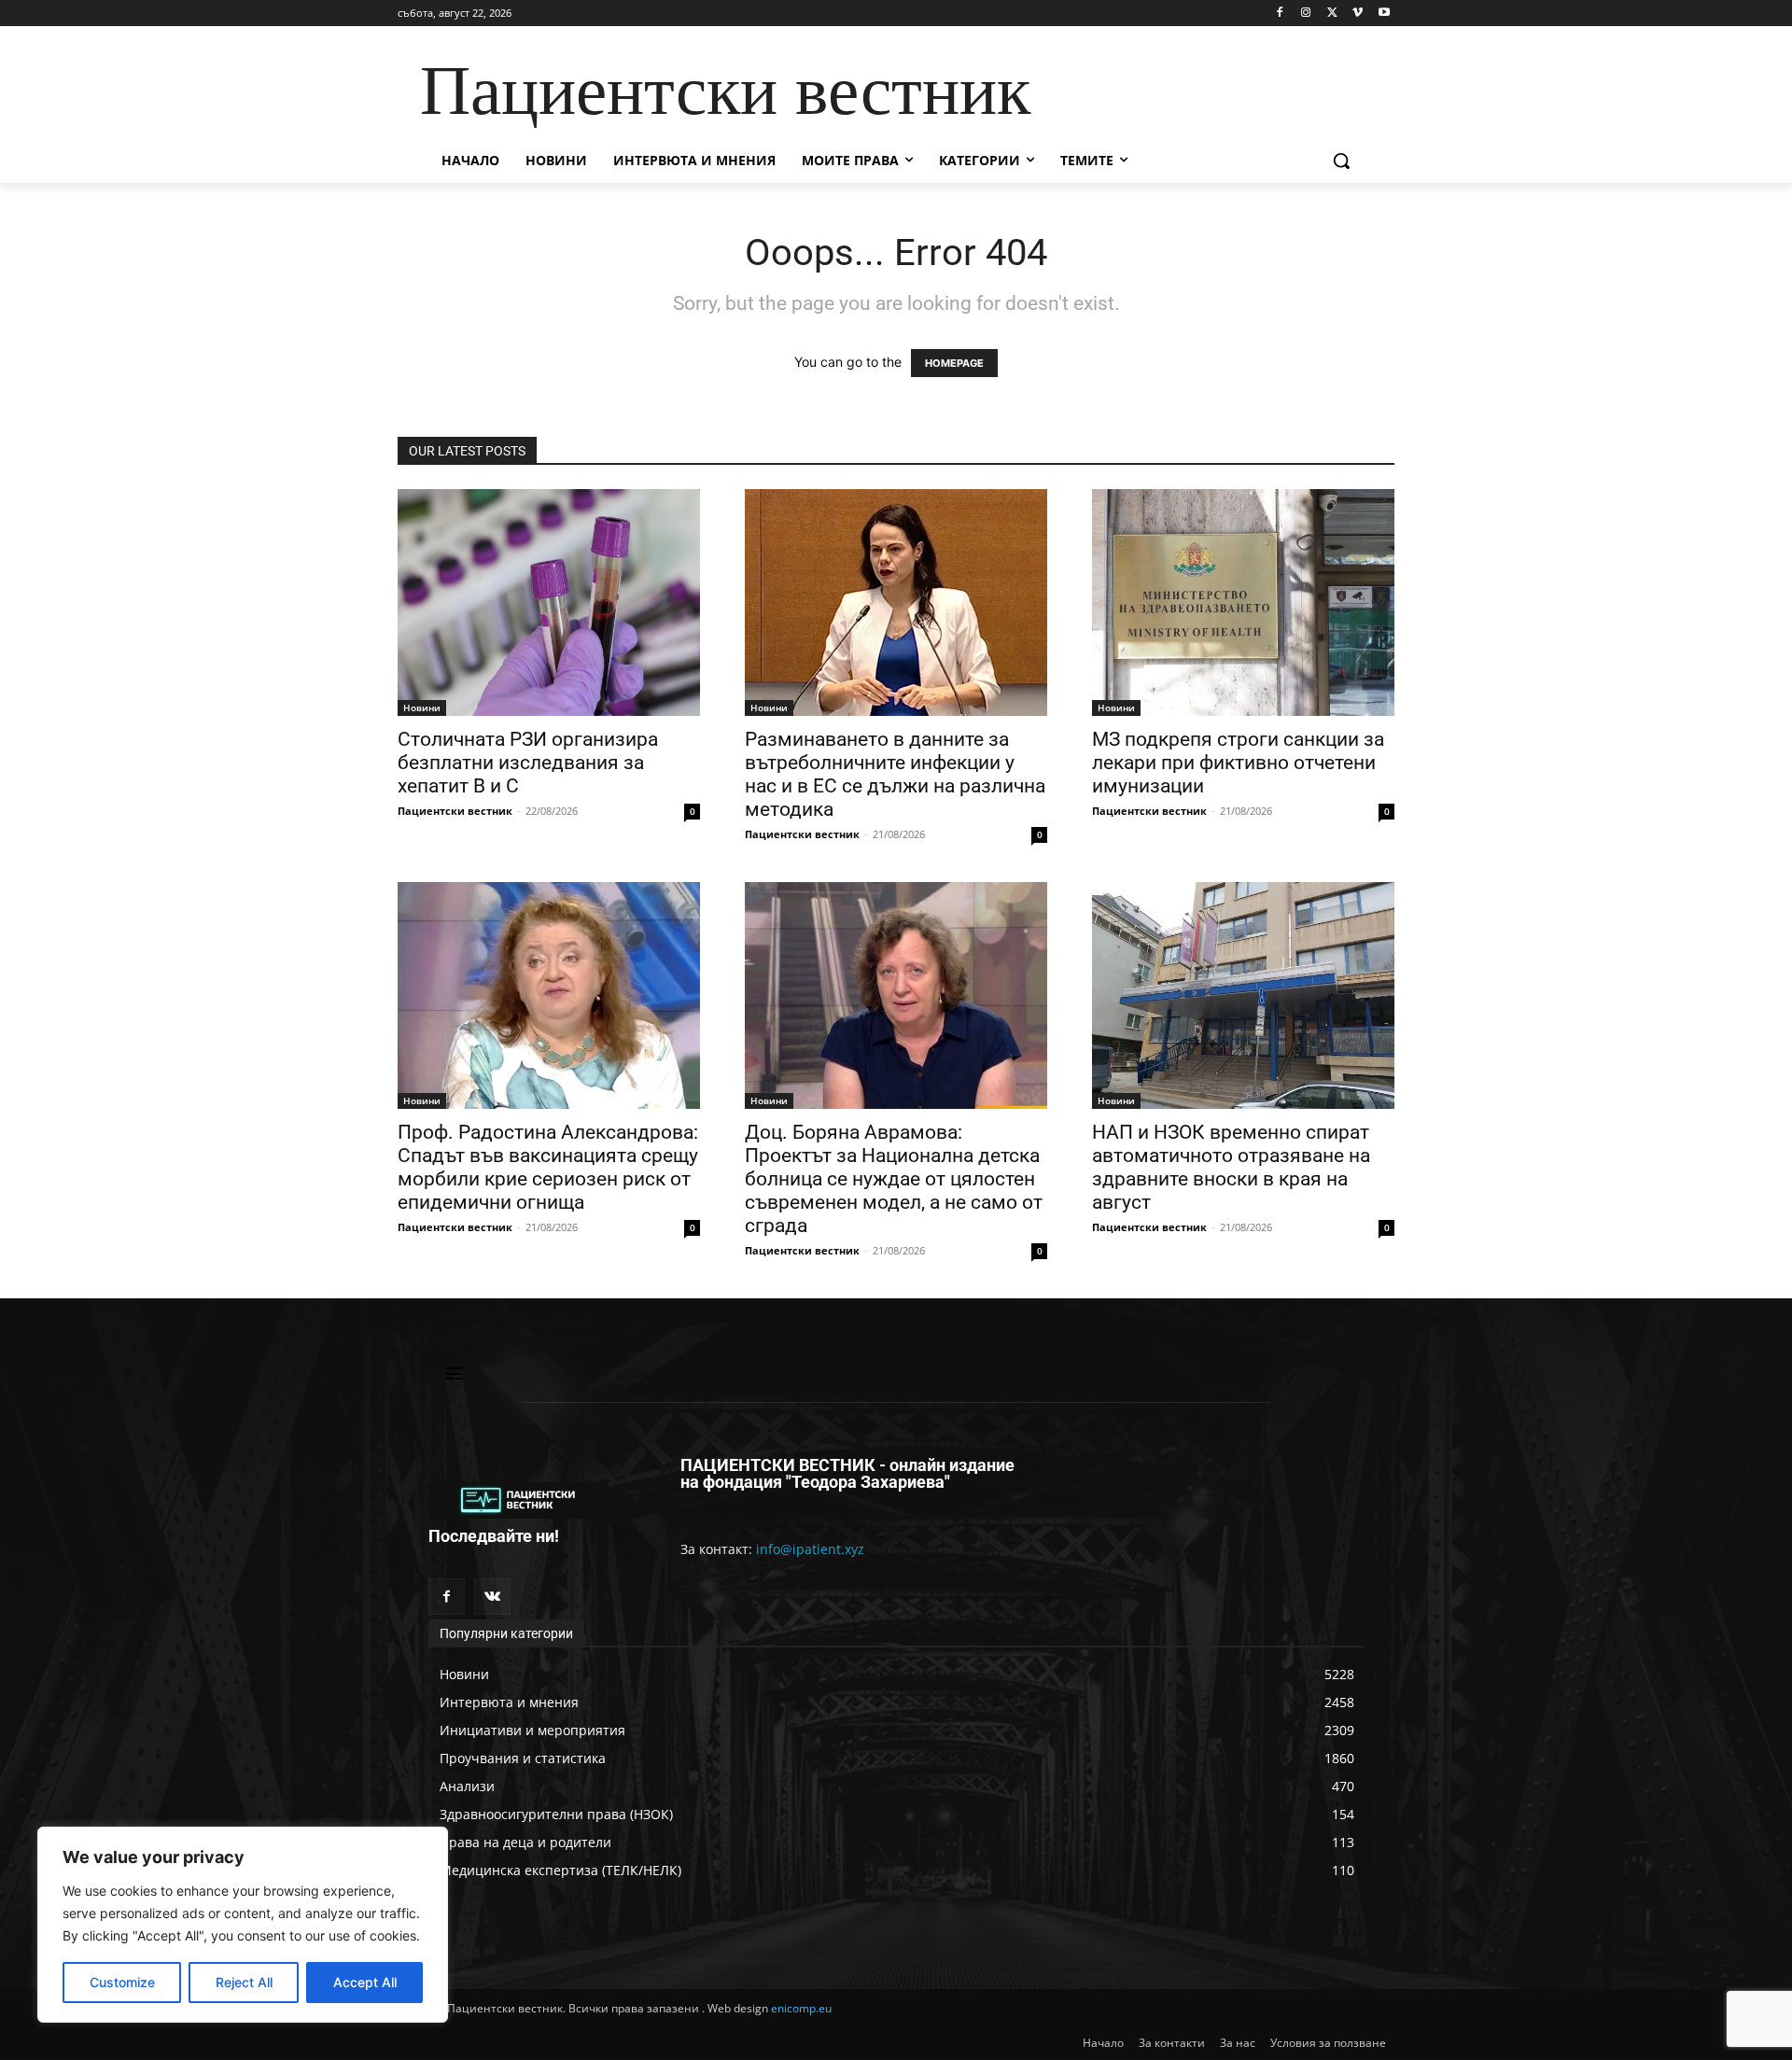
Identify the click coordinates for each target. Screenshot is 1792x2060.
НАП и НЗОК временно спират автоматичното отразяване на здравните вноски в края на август (1231, 1167)
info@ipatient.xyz (810, 1549)
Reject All (244, 1982)
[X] (1332, 14)
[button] (1341, 161)
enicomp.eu (801, 2008)
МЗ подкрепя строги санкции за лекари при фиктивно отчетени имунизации (1238, 763)
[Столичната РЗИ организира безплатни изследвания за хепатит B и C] (549, 603)
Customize (122, 1982)
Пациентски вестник (455, 811)
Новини (422, 708)
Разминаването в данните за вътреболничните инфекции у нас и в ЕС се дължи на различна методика (895, 774)
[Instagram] (1306, 14)
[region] (243, 1925)
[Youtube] (1384, 14)
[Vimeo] (1358, 14)
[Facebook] (1280, 14)
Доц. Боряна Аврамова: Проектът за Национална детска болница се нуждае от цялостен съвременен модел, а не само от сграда (894, 1179)
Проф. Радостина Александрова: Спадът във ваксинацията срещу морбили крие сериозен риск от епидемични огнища (548, 1167)
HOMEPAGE (954, 363)
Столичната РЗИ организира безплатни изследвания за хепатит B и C (528, 763)
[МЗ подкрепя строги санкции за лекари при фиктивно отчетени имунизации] (1243, 603)
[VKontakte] (492, 1597)
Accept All (365, 1982)
